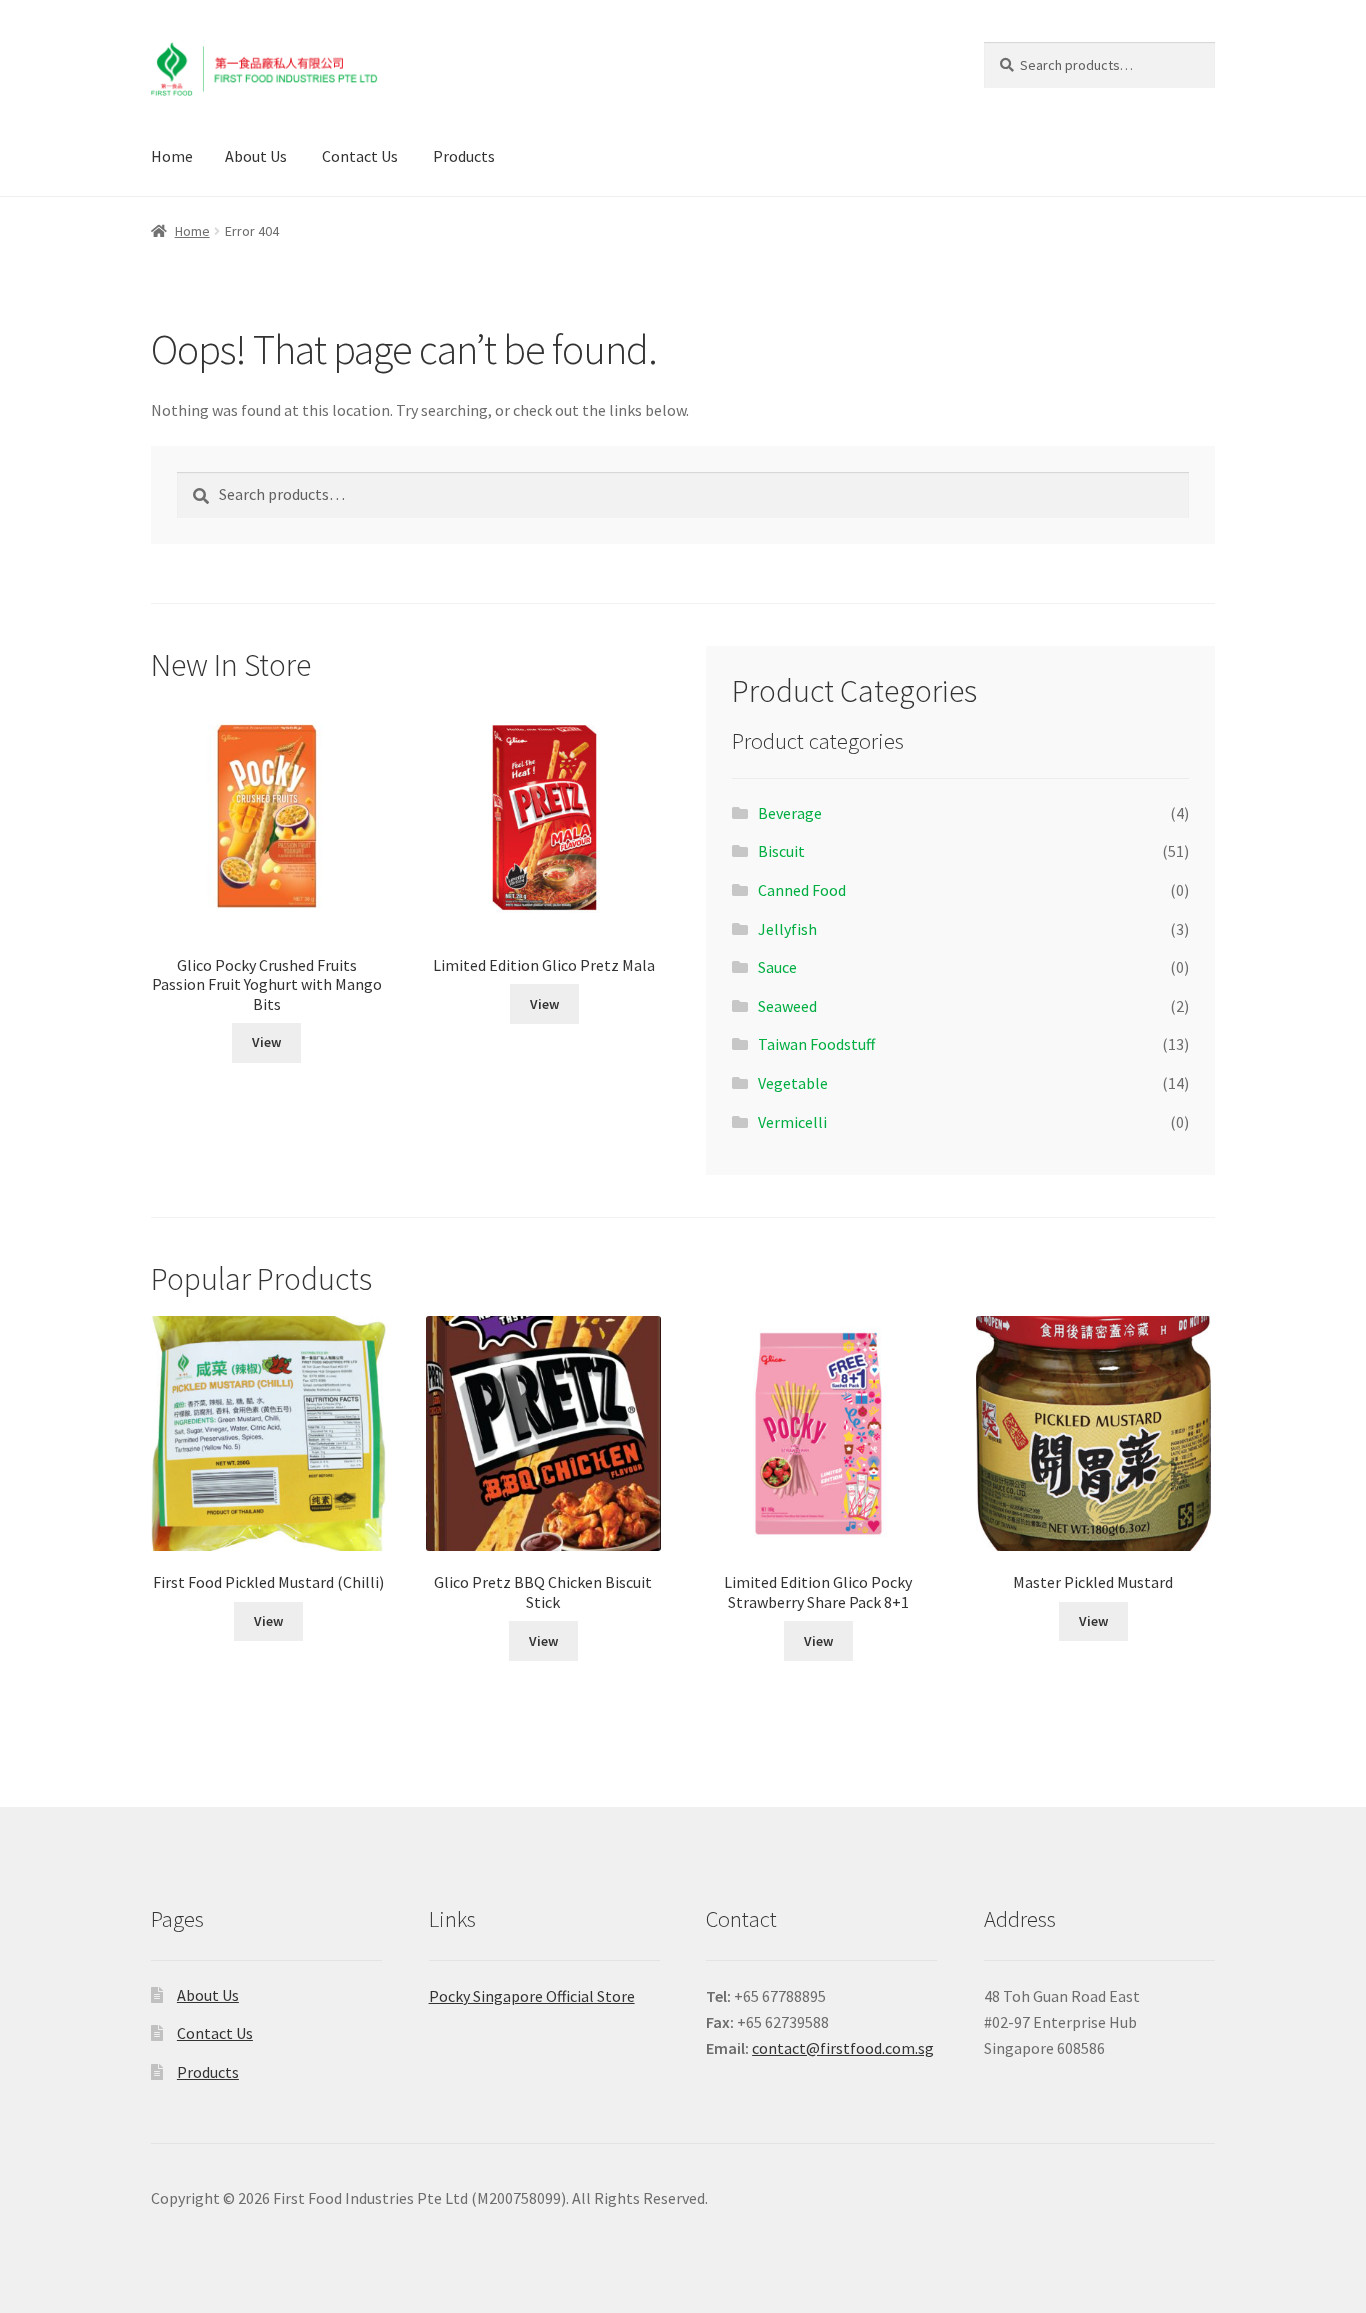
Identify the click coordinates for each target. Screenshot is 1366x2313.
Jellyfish (787, 929)
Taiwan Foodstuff (816, 1044)
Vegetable (793, 1083)
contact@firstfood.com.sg (843, 2048)
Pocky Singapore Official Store (532, 1996)
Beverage (790, 813)
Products (464, 156)
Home (172, 156)
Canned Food (802, 890)
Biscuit (781, 851)
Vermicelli (792, 1122)
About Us (256, 156)
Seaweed (787, 1006)
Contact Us (360, 156)
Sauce (777, 967)
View (266, 1042)
